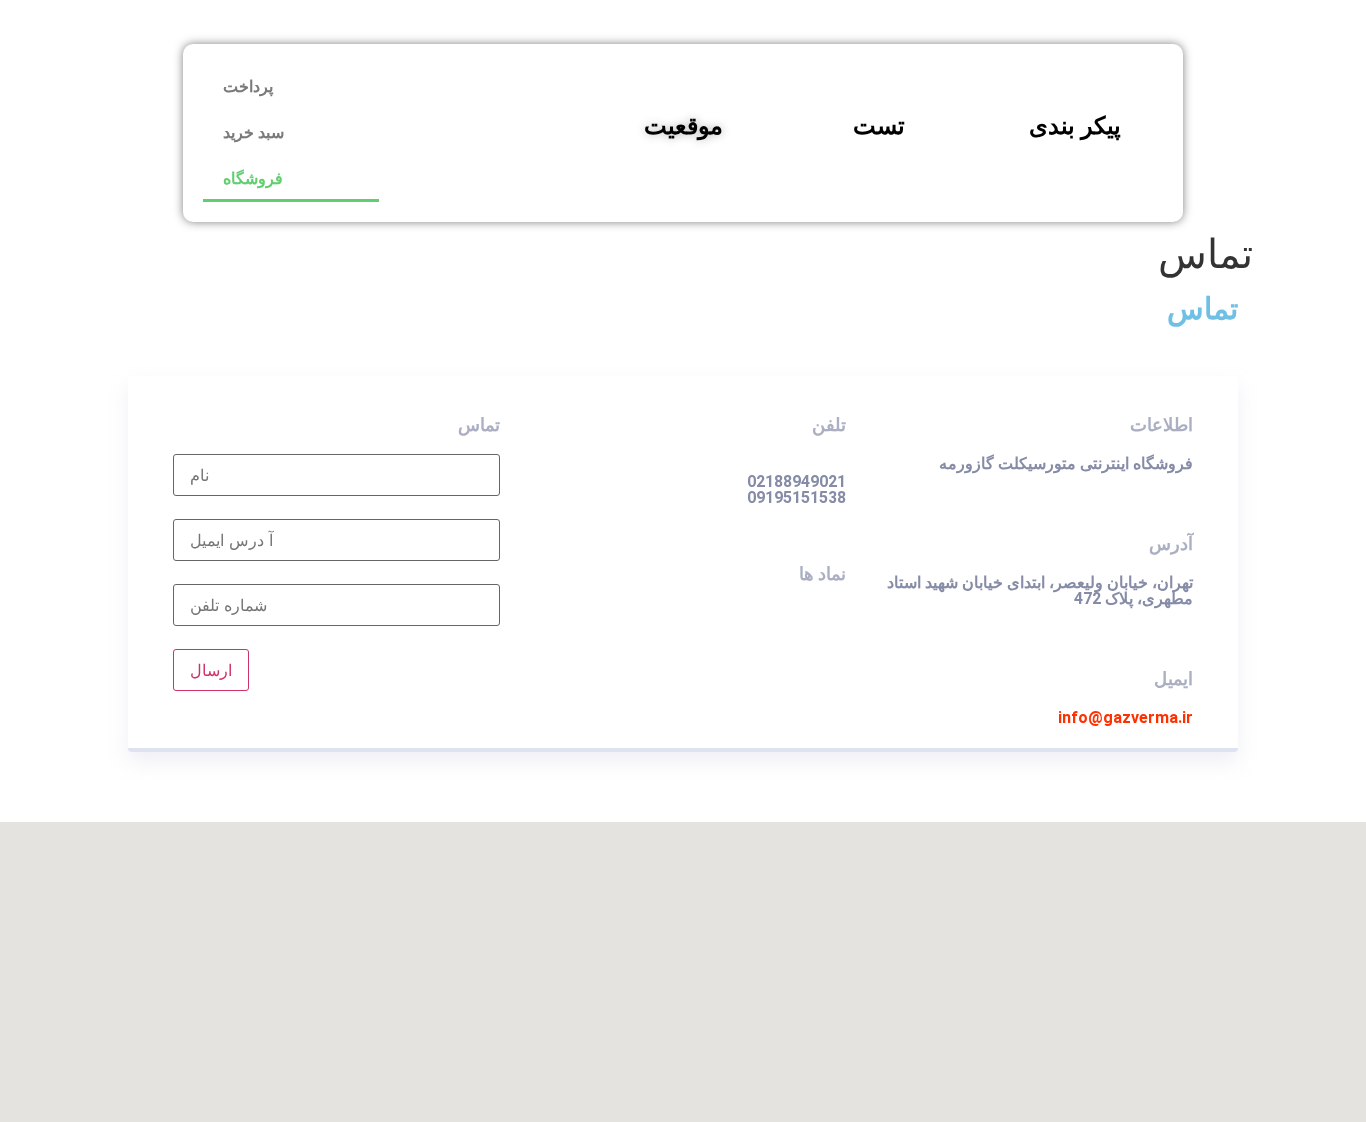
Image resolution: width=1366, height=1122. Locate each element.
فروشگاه (253, 178)
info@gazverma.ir (1125, 717)
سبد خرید (253, 132)
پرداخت (248, 86)
